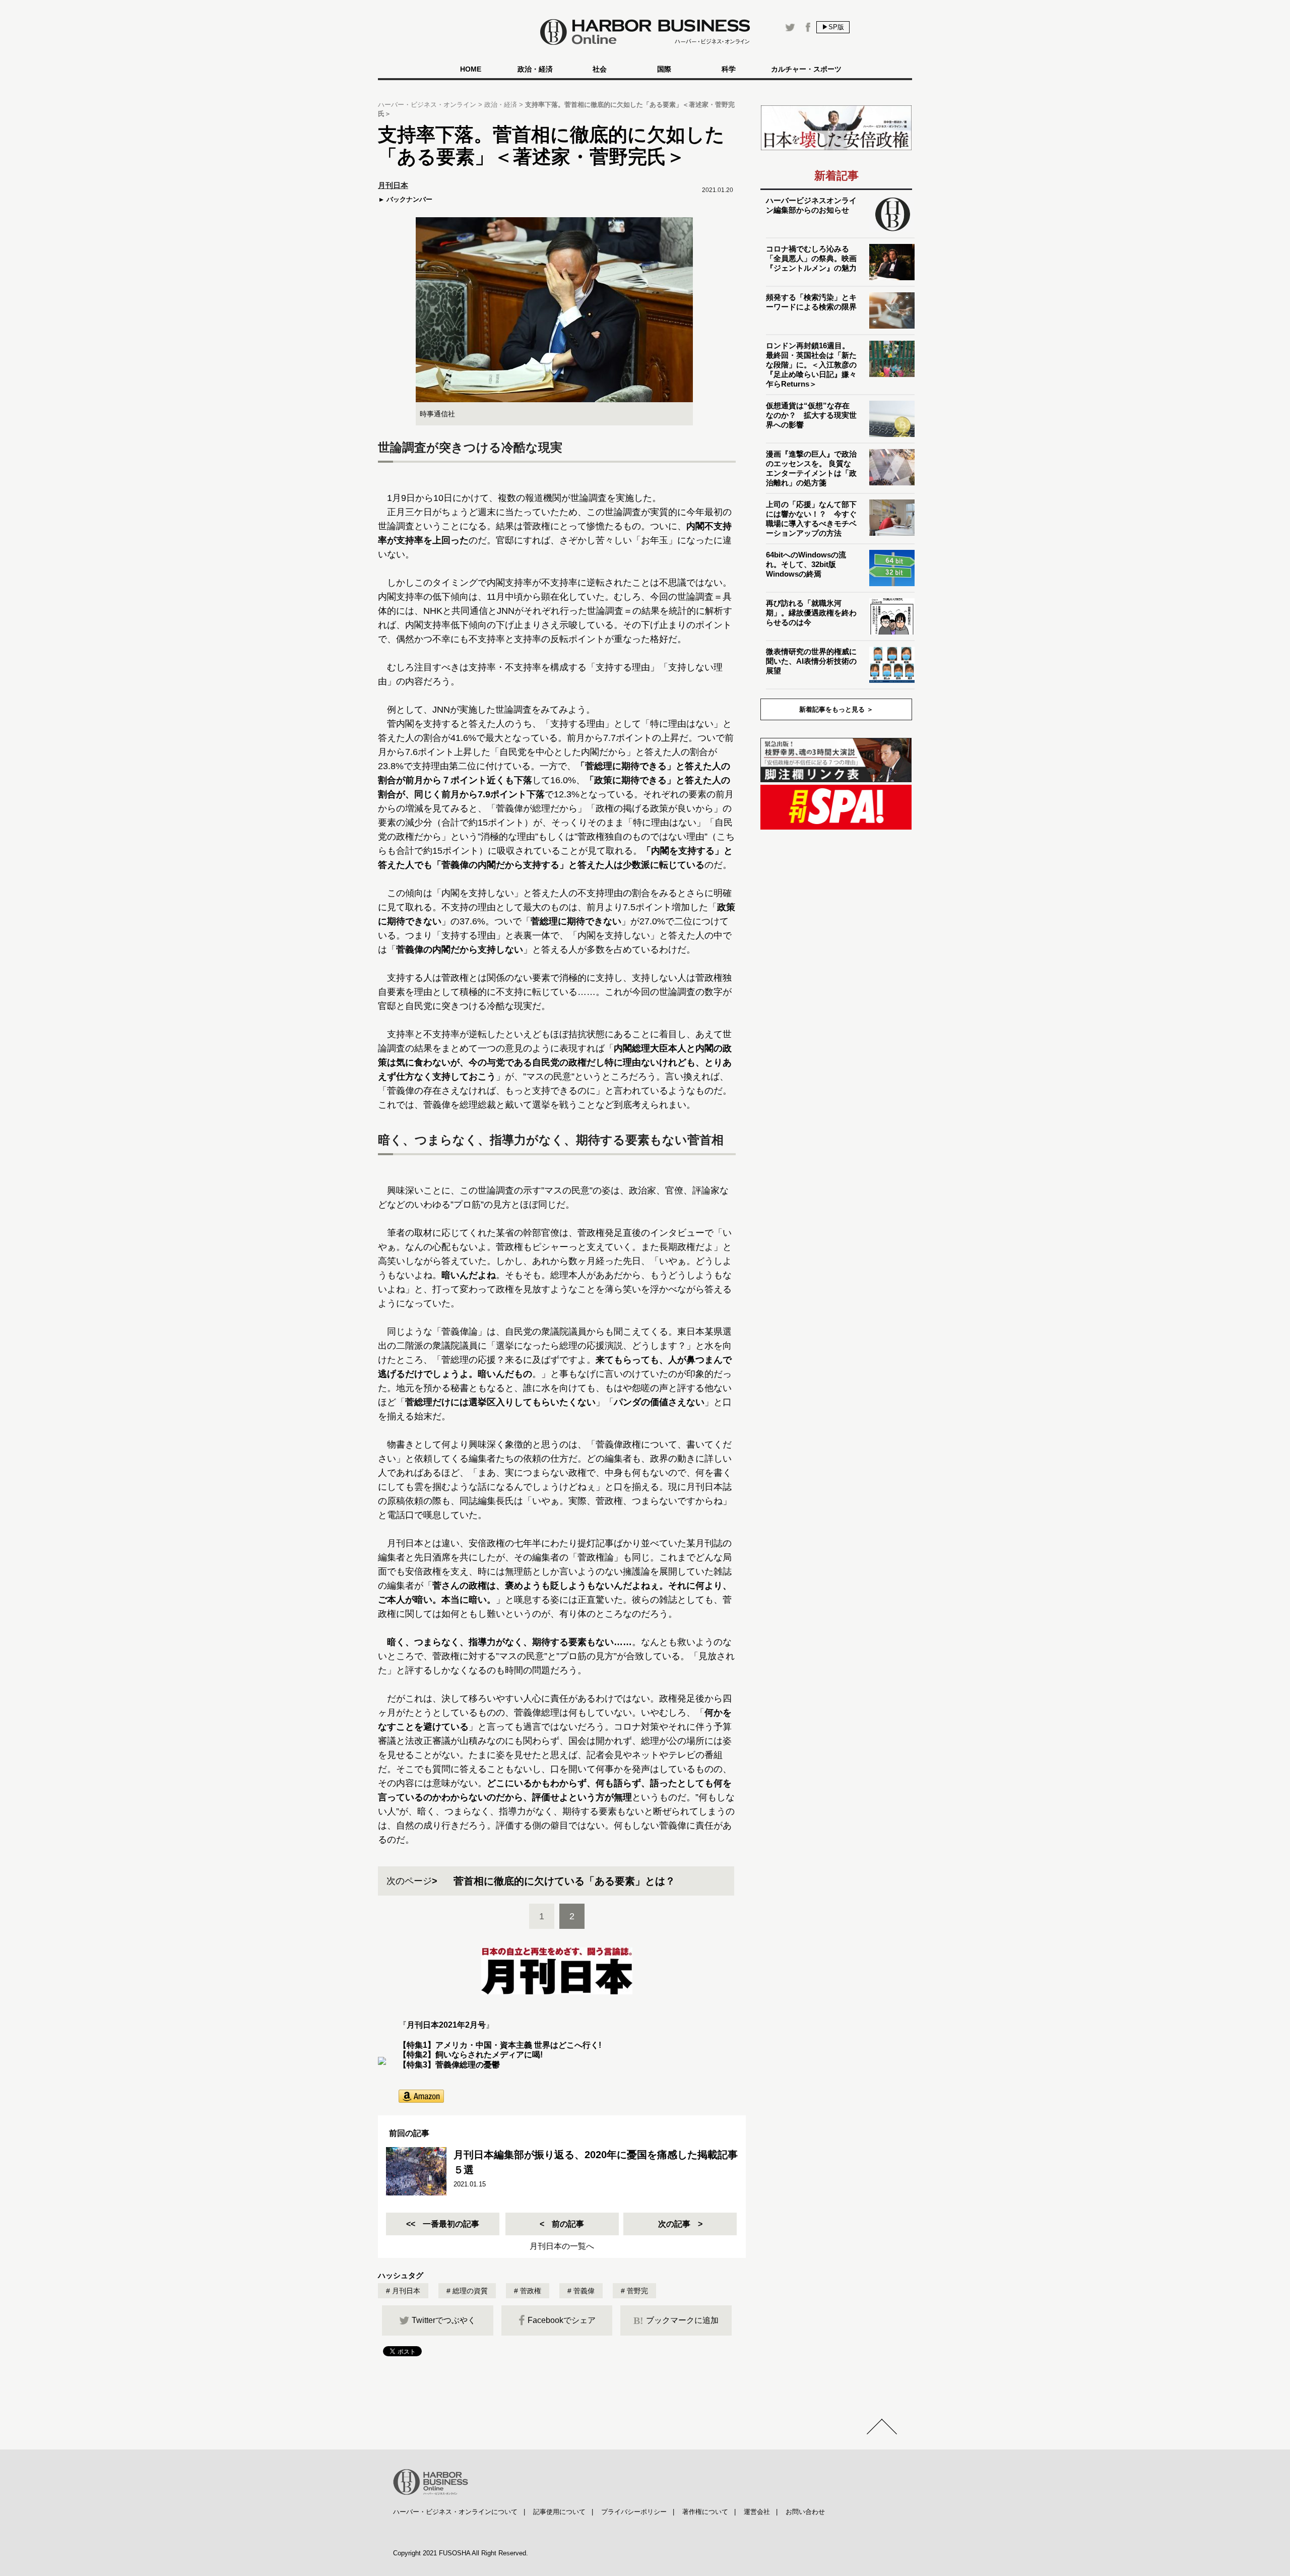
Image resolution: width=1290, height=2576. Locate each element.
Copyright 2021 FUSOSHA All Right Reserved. (461, 2553)
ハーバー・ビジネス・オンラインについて (455, 2512)
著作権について (705, 2512)
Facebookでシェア (562, 2320)
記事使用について (559, 2512)
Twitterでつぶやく (444, 2320)
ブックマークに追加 (676, 2320)
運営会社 (757, 2512)
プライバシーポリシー (634, 2512)
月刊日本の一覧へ (562, 2246)
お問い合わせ (805, 2512)
